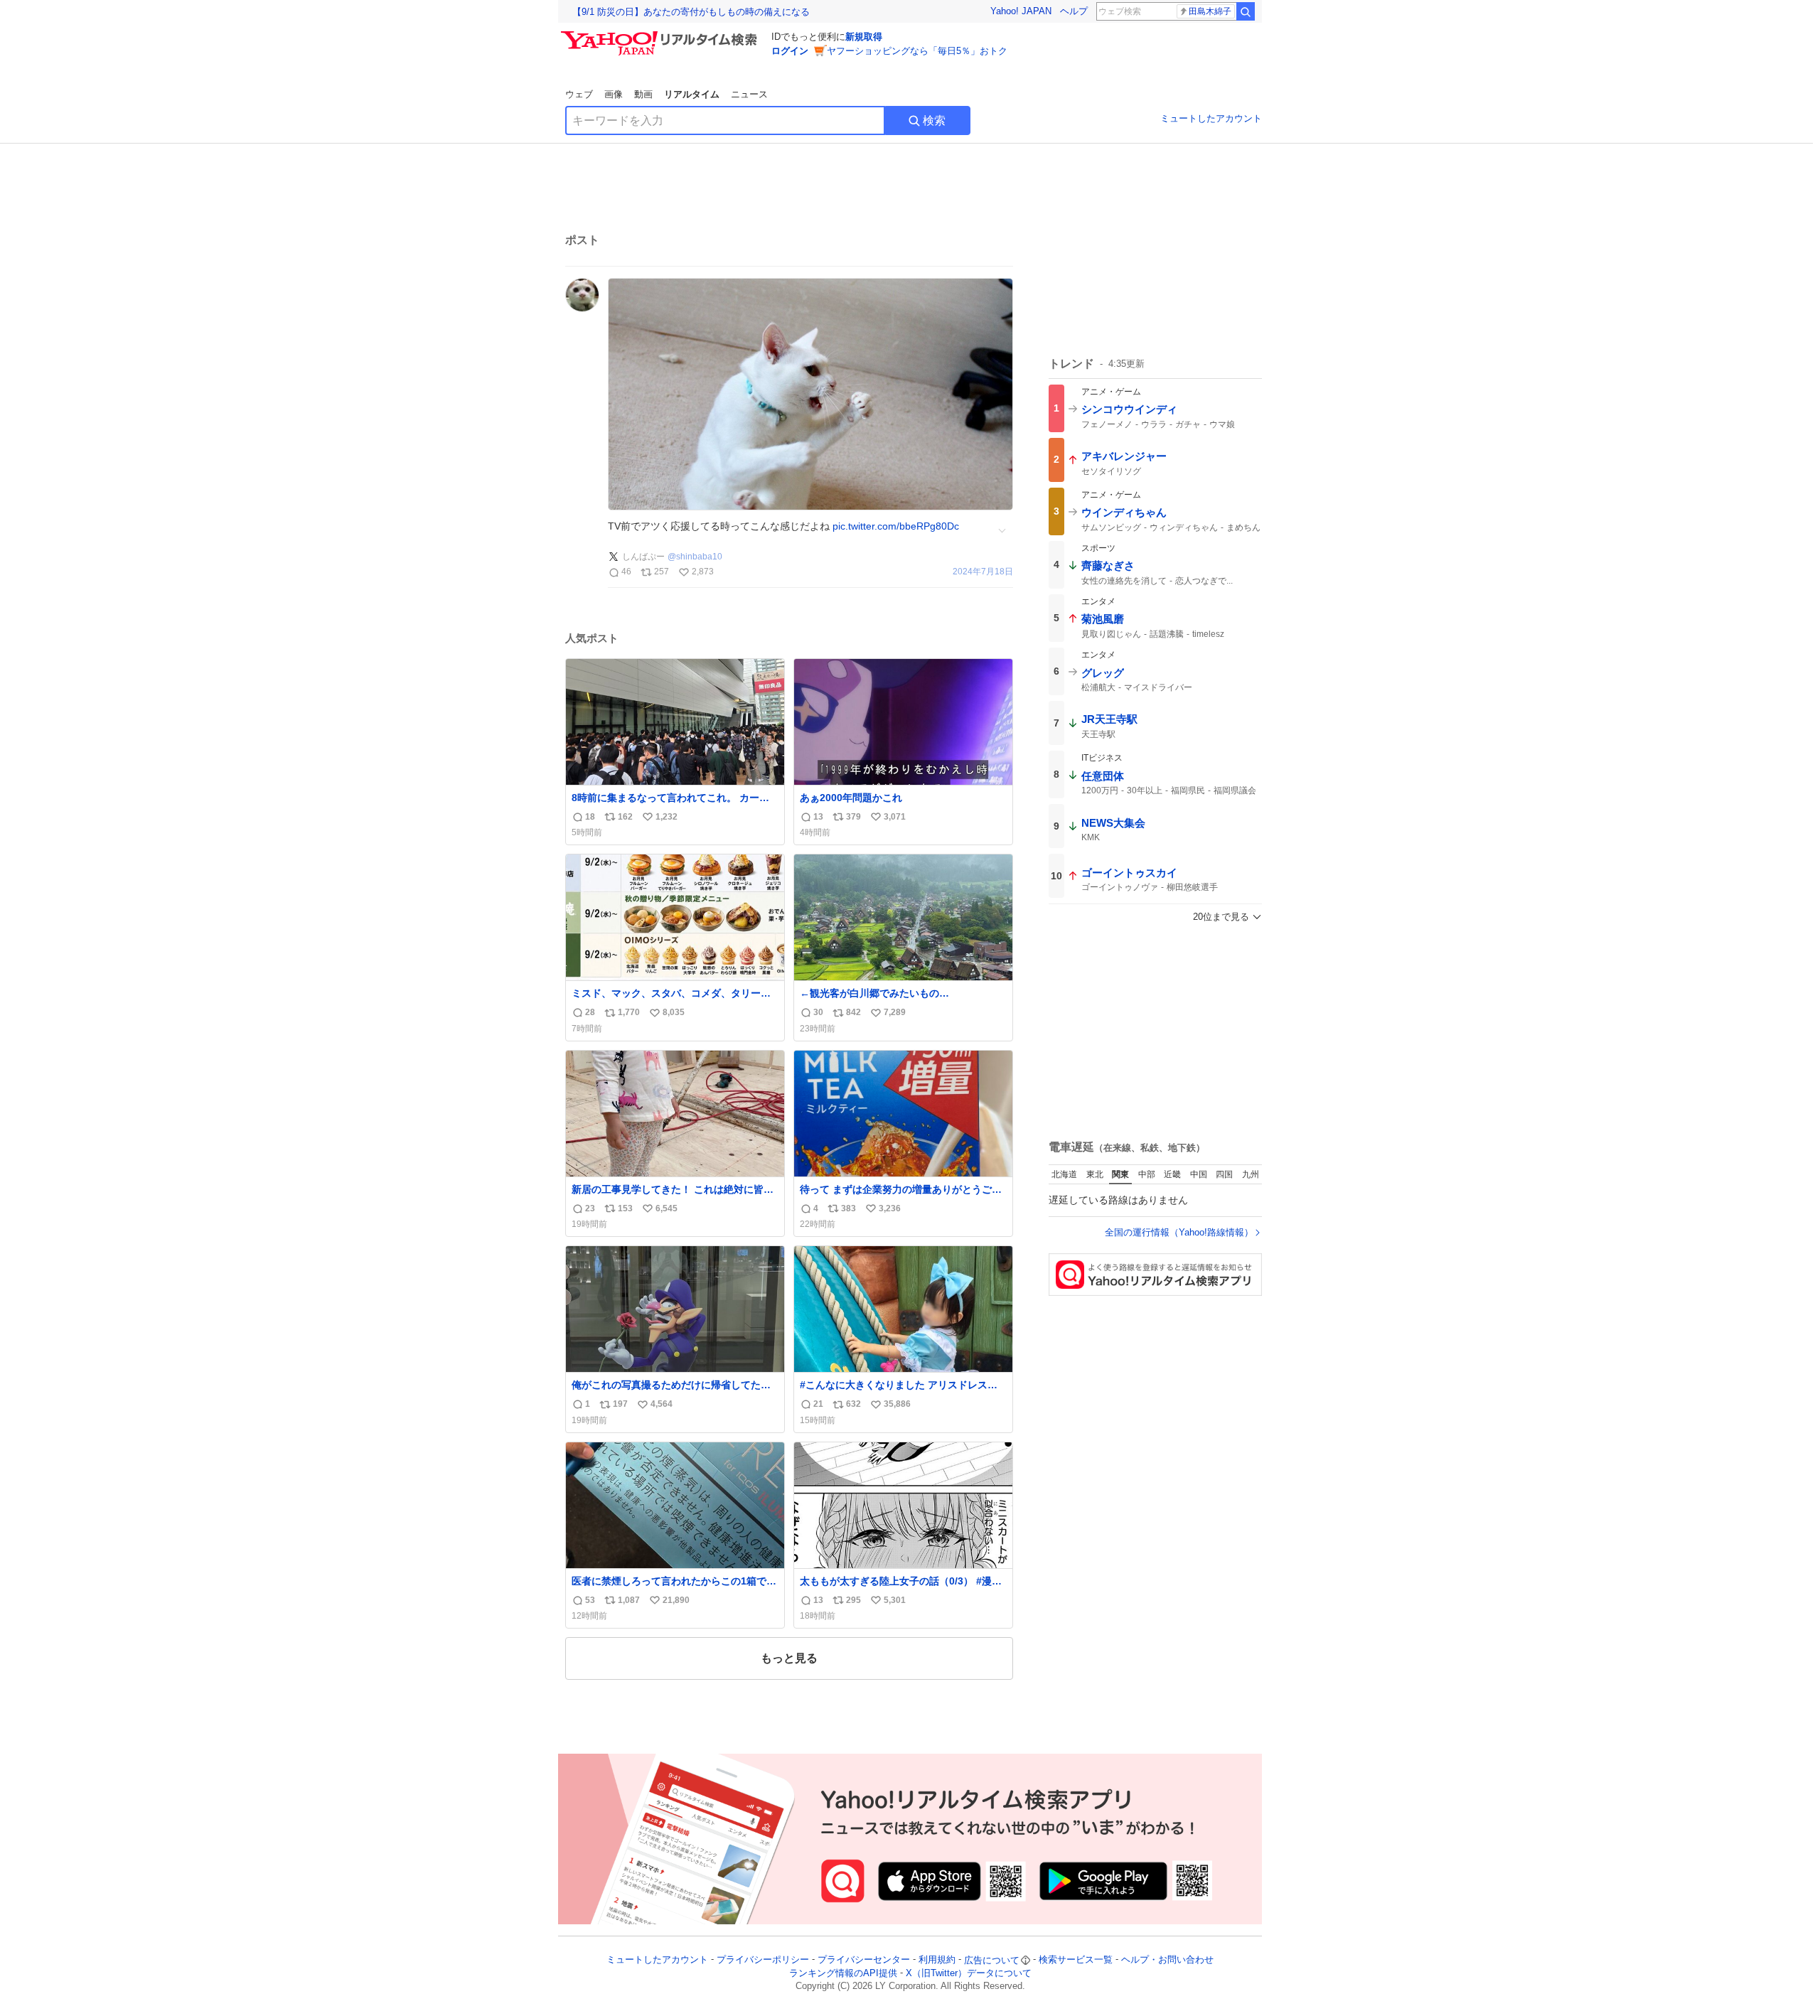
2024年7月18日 (983, 572)
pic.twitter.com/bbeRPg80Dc (896, 526)
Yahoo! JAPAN (1021, 11)
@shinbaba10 (695, 557)
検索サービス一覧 (1076, 1960)
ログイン (790, 51)
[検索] (1246, 11)
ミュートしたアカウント (1211, 118)
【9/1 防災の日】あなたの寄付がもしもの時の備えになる (691, 12)
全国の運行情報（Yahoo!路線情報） (1179, 1232)
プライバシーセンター (864, 1960)
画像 (614, 94)
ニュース (749, 94)
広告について (992, 1960)
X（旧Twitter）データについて (969, 1973)
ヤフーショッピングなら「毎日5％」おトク (917, 51)
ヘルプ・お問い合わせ (1167, 1960)
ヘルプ (1074, 11)
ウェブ (579, 94)
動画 (643, 94)
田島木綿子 (1210, 11)
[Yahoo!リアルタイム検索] (661, 35)
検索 (934, 120)
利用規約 (937, 1960)
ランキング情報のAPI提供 (843, 1973)
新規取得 (864, 37)
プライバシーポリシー (763, 1960)
